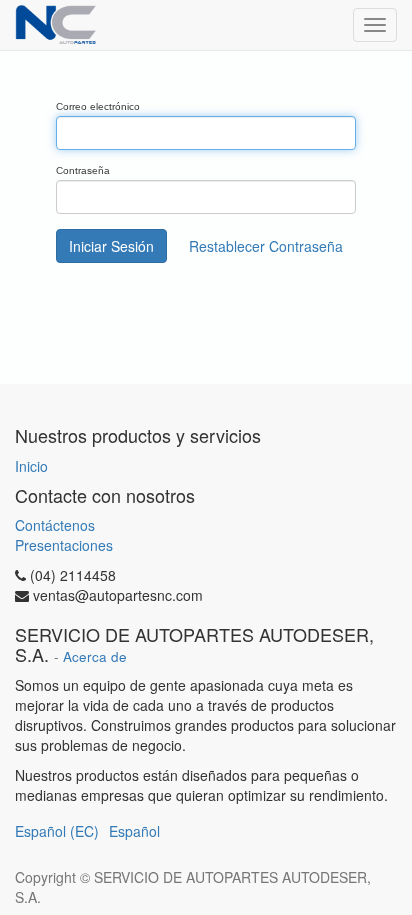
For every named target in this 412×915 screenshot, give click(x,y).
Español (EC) (57, 831)
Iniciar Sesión (111, 246)
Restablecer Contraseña (266, 246)
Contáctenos (55, 525)
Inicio (31, 466)
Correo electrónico (98, 106)
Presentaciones (64, 545)
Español (134, 831)
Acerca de (95, 656)
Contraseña (83, 170)
